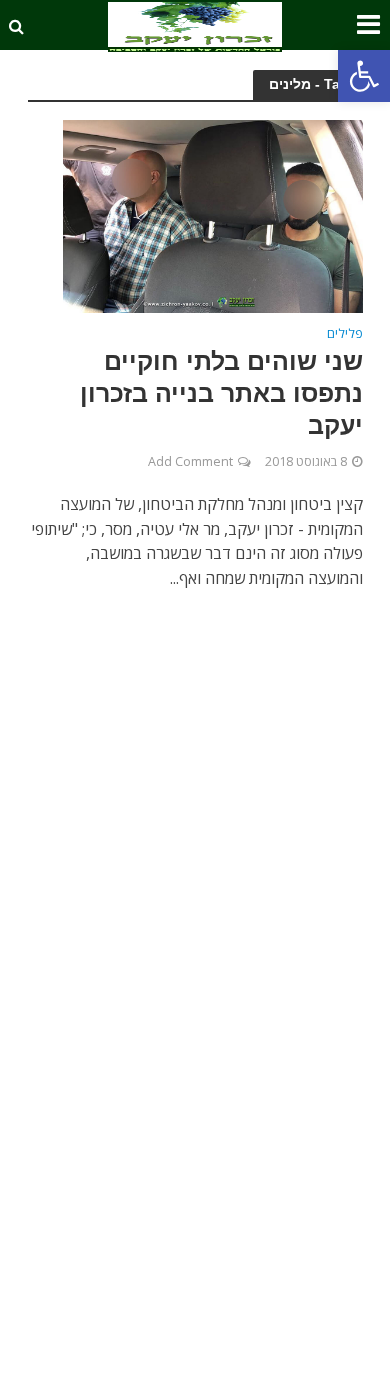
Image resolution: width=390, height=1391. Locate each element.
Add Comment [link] (190, 461)
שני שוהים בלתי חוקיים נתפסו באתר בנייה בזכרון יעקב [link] (221, 393)
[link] (364, 76)
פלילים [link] (345, 335)
